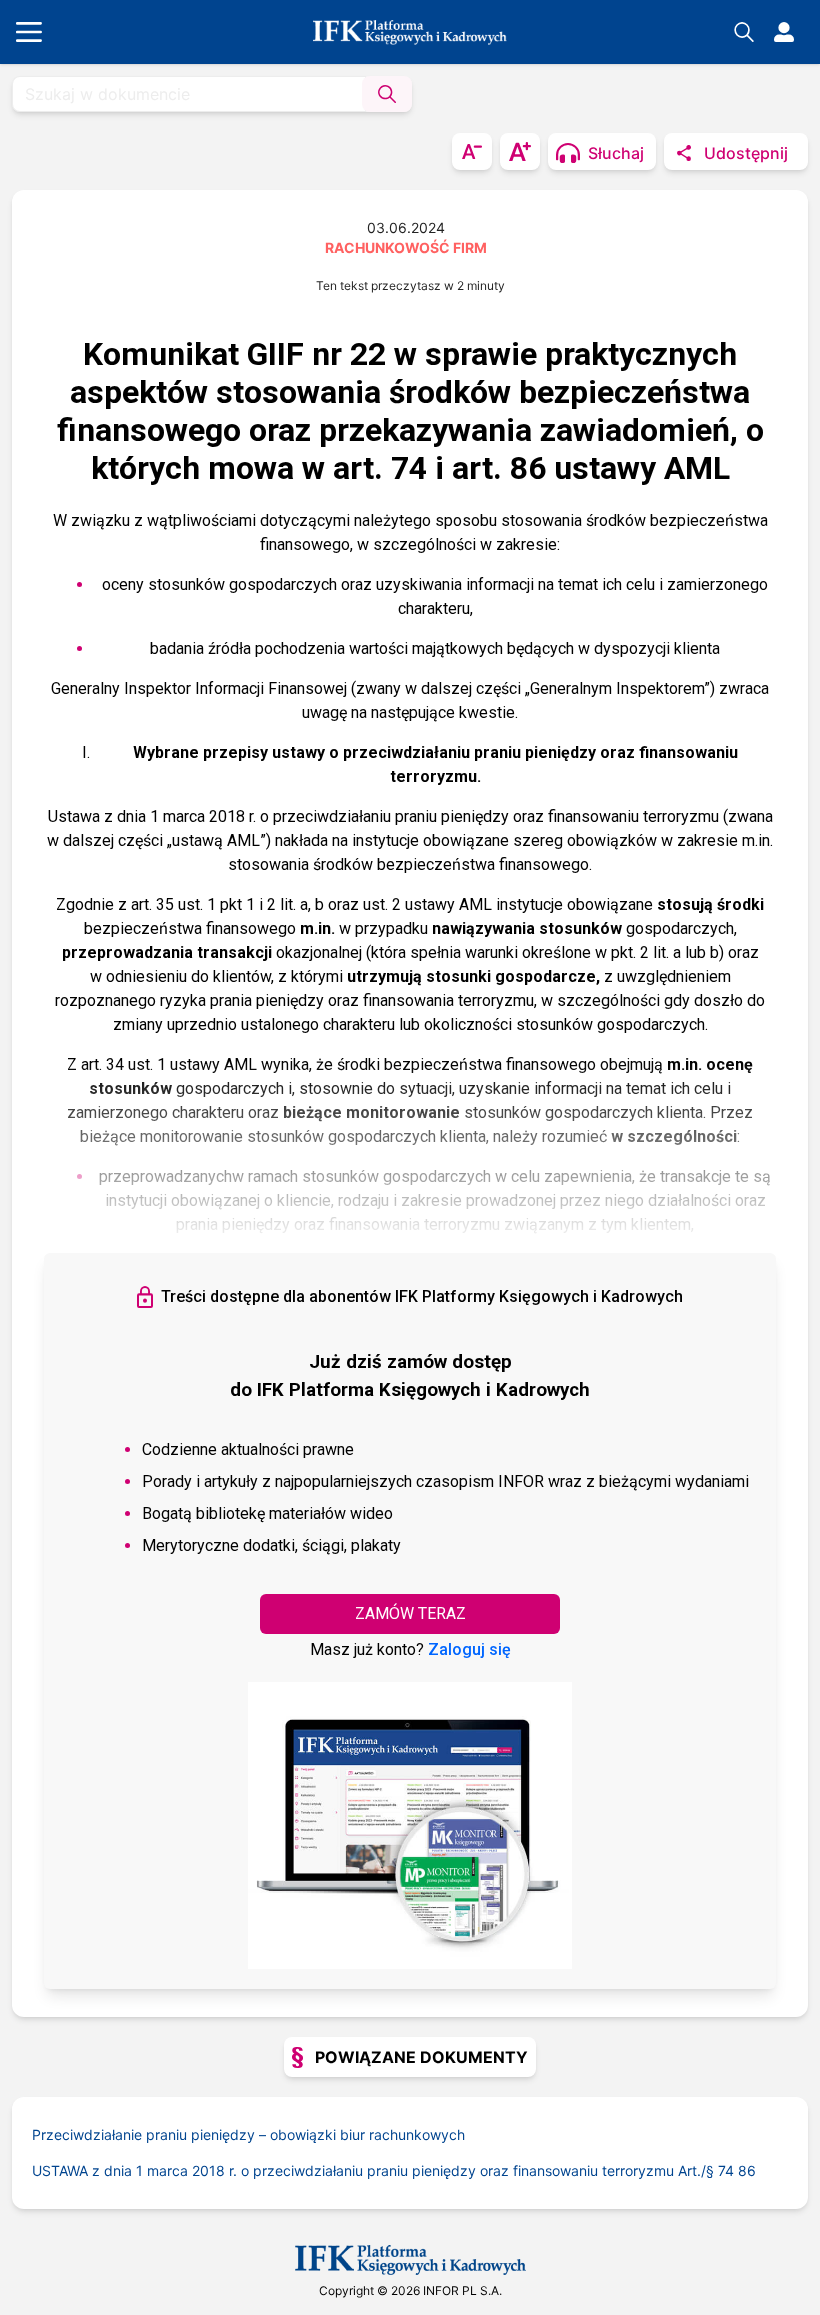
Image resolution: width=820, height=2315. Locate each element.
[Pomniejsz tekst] (472, 151)
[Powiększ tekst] (520, 151)
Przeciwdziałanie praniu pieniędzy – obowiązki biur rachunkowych (248, 2134)
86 (747, 2170)
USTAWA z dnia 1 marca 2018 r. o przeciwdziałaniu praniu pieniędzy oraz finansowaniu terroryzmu (375, 2170)
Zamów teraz (410, 1613)
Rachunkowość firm (406, 247)
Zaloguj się (469, 1649)
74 (726, 2170)
